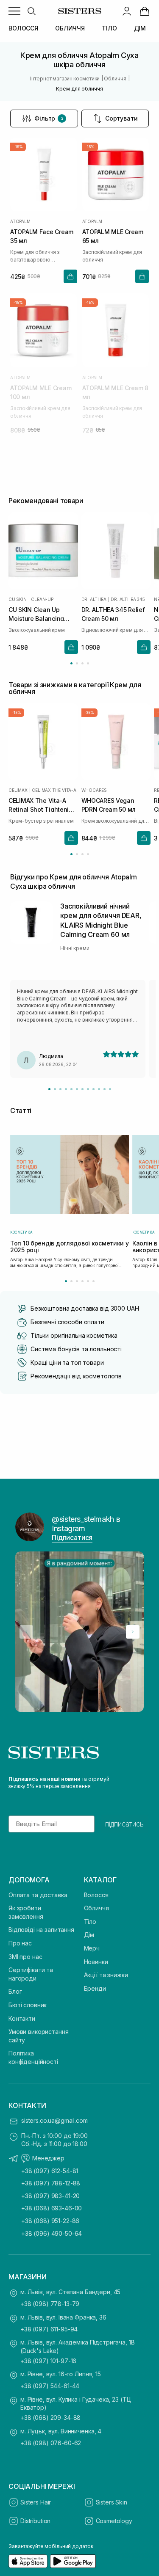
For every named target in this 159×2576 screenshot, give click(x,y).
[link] (145, 11)
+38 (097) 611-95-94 (49, 2329)
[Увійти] (127, 11)
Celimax (18, 790)
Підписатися (72, 1537)
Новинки (96, 1962)
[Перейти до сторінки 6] (93, 1281)
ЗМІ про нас (25, 1957)
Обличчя (96, 1908)
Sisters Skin (112, 2502)
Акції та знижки (106, 1975)
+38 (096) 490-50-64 (52, 2233)
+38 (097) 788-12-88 (51, 2183)
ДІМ (140, 28)
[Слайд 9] (93, 1089)
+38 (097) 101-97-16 (48, 2361)
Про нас (20, 1943)
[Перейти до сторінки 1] (71, 663)
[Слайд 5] (71, 1089)
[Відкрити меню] (14, 11)
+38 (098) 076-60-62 (51, 2443)
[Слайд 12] (110, 1089)
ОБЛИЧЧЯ (70, 28)
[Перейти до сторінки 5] (88, 1281)
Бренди (95, 1988)
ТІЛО (109, 28)
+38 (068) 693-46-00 (52, 2208)
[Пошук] (31, 11)
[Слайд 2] (55, 1089)
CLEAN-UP (42, 599)
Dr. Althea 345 (128, 599)
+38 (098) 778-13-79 (50, 2304)
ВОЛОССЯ (23, 28)
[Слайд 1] (49, 1089)
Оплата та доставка (38, 1895)
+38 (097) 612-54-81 (50, 2171)
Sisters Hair (36, 2502)
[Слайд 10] (99, 1089)
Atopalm (20, 221)
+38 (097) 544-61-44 (50, 2386)
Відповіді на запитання (41, 1930)
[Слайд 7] (82, 1089)
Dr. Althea (94, 599)
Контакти (22, 2018)
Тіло (90, 1922)
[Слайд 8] (88, 1089)
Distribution (35, 2521)
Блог (15, 1991)
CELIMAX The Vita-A (54, 790)
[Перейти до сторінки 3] (82, 663)
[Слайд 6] (77, 1089)
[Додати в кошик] (70, 276)
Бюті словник (28, 2005)
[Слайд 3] (60, 1089)
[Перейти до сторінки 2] (77, 663)
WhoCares (94, 790)
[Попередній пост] (26, 1632)
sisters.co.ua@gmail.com (54, 2120)
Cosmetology (114, 2521)
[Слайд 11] (105, 1089)
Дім (89, 1935)
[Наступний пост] (133, 1632)
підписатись (124, 1824)
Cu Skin (18, 599)
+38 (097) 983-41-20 (50, 2196)
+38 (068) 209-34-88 (50, 2418)
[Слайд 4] (66, 1089)
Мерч (92, 1948)
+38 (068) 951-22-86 (50, 2221)
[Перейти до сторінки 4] (88, 663)
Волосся (96, 1895)
